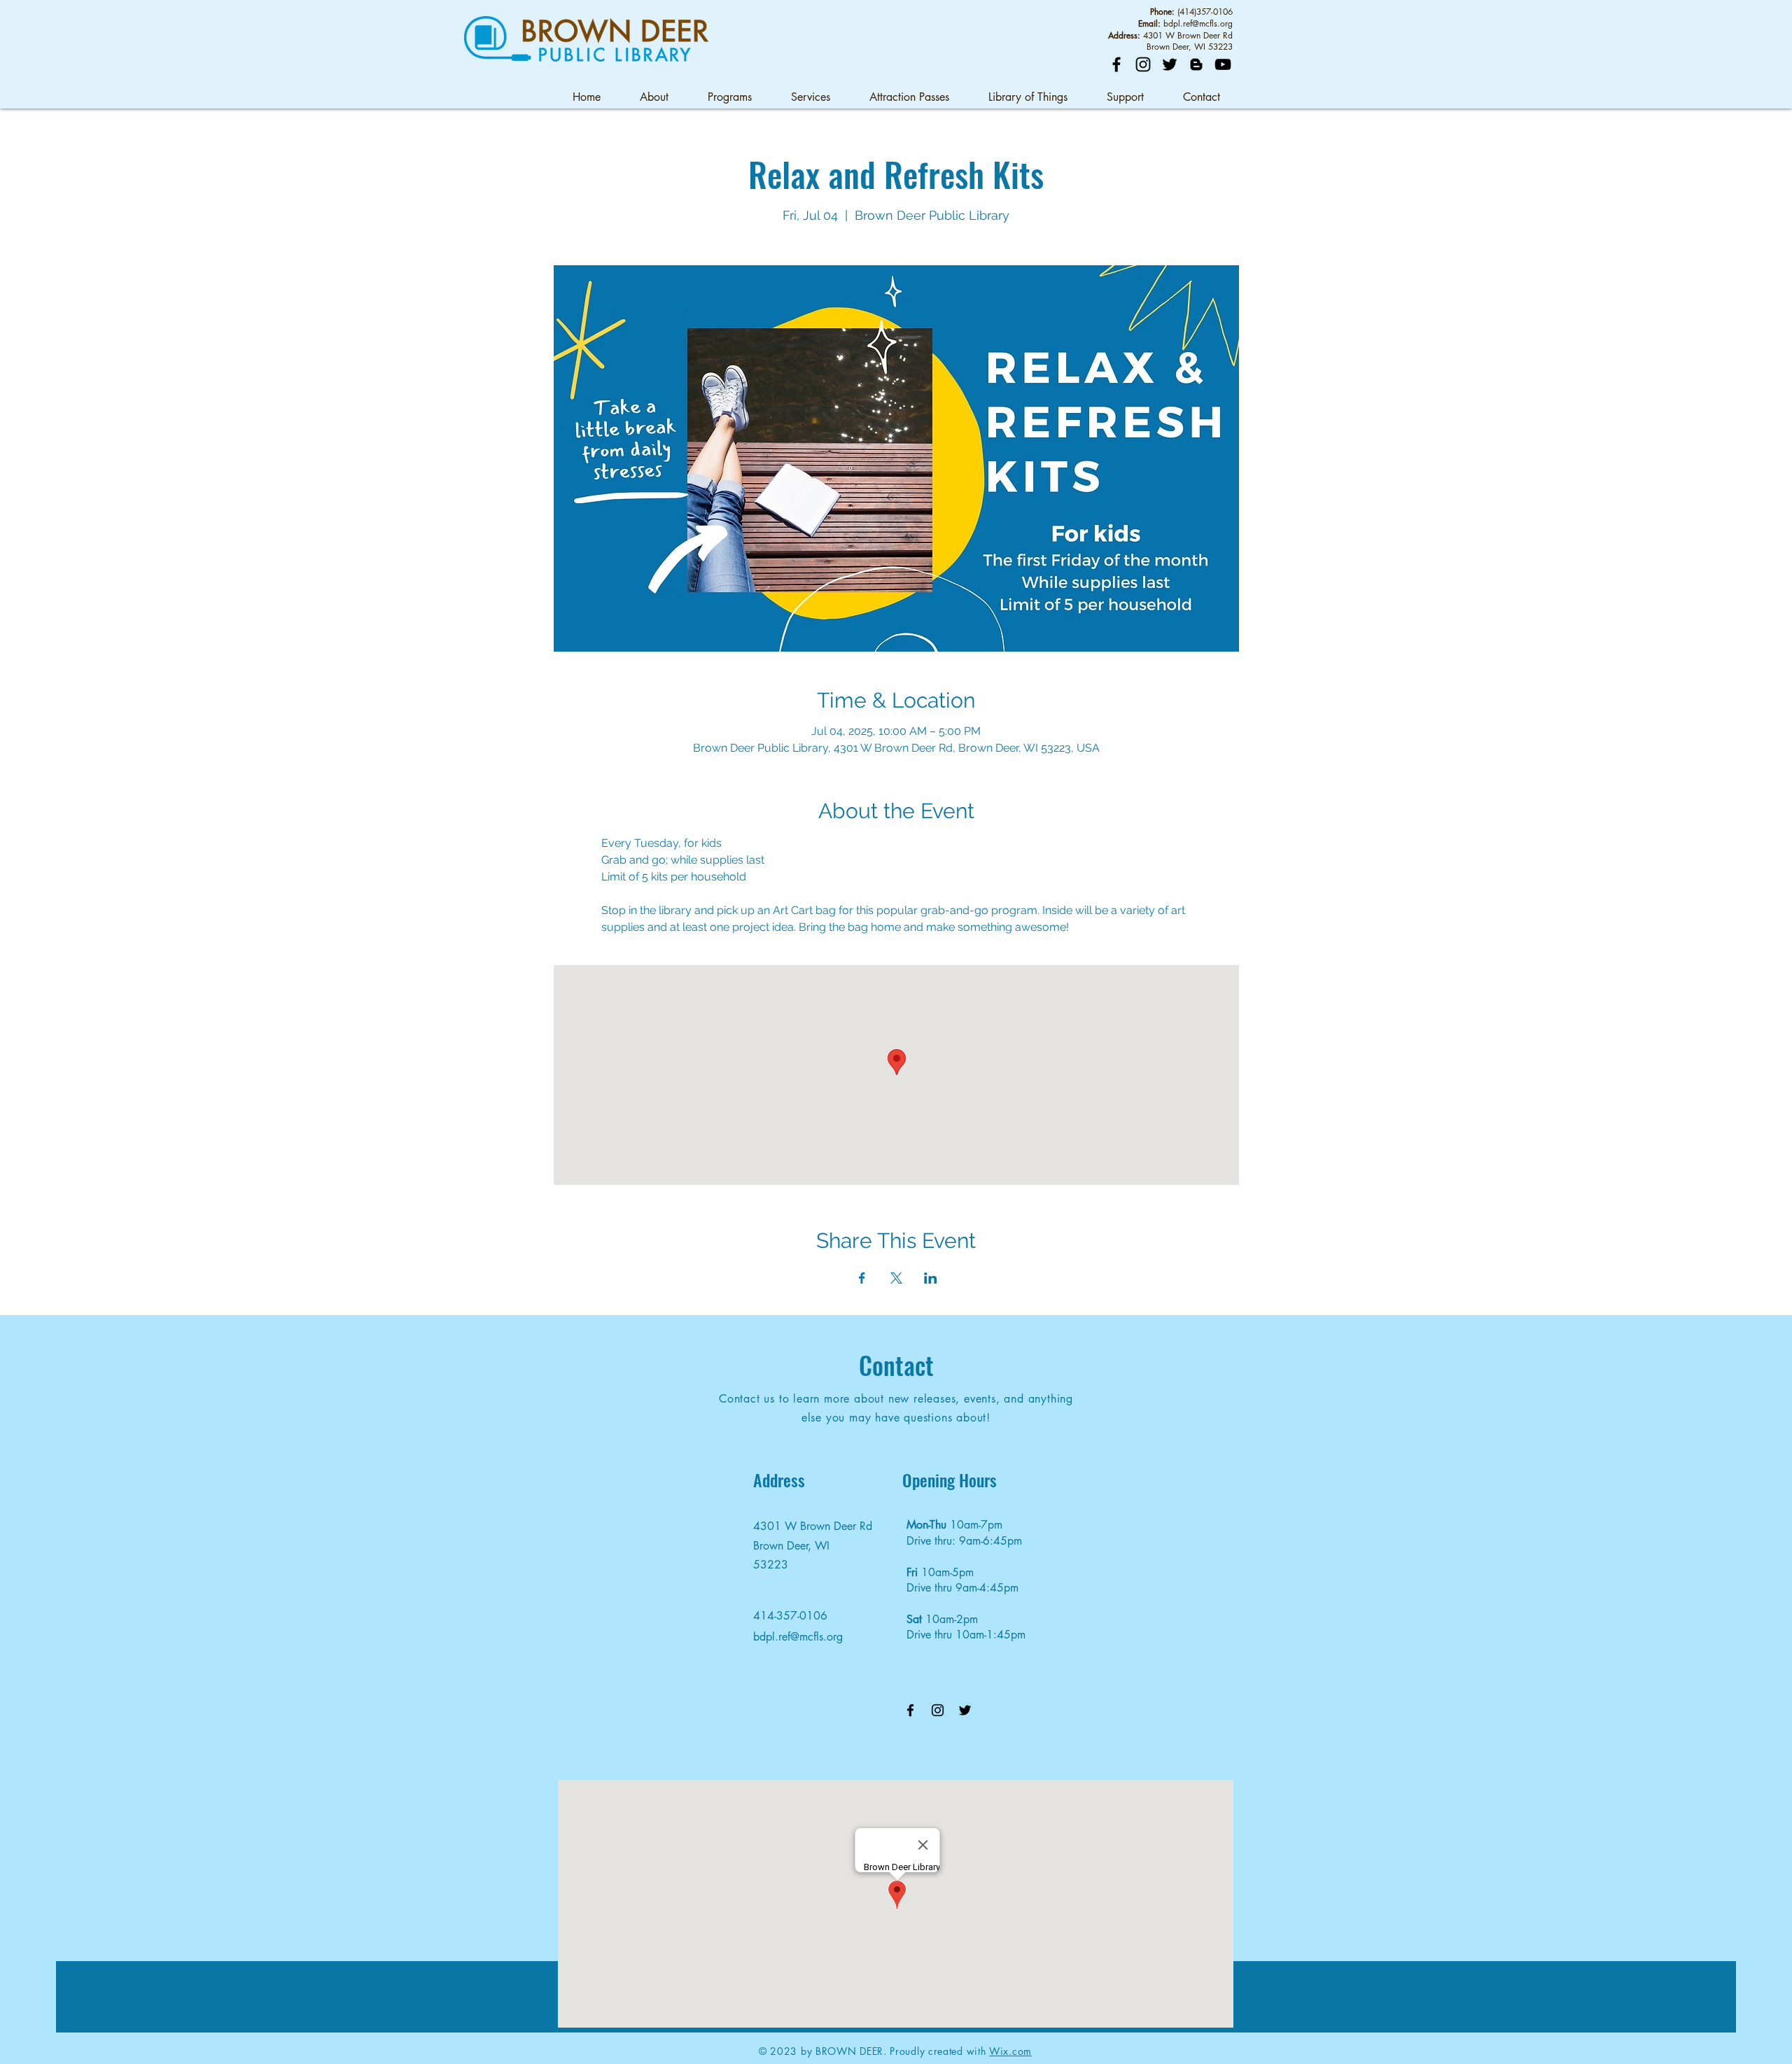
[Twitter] (1170, 64)
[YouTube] (1223, 64)
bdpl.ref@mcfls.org (1198, 23)
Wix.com (1010, 2051)
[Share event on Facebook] (862, 1278)
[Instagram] (1143, 64)
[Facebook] (1116, 64)
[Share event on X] (896, 1278)
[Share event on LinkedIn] (931, 1278)
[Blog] (1196, 64)
